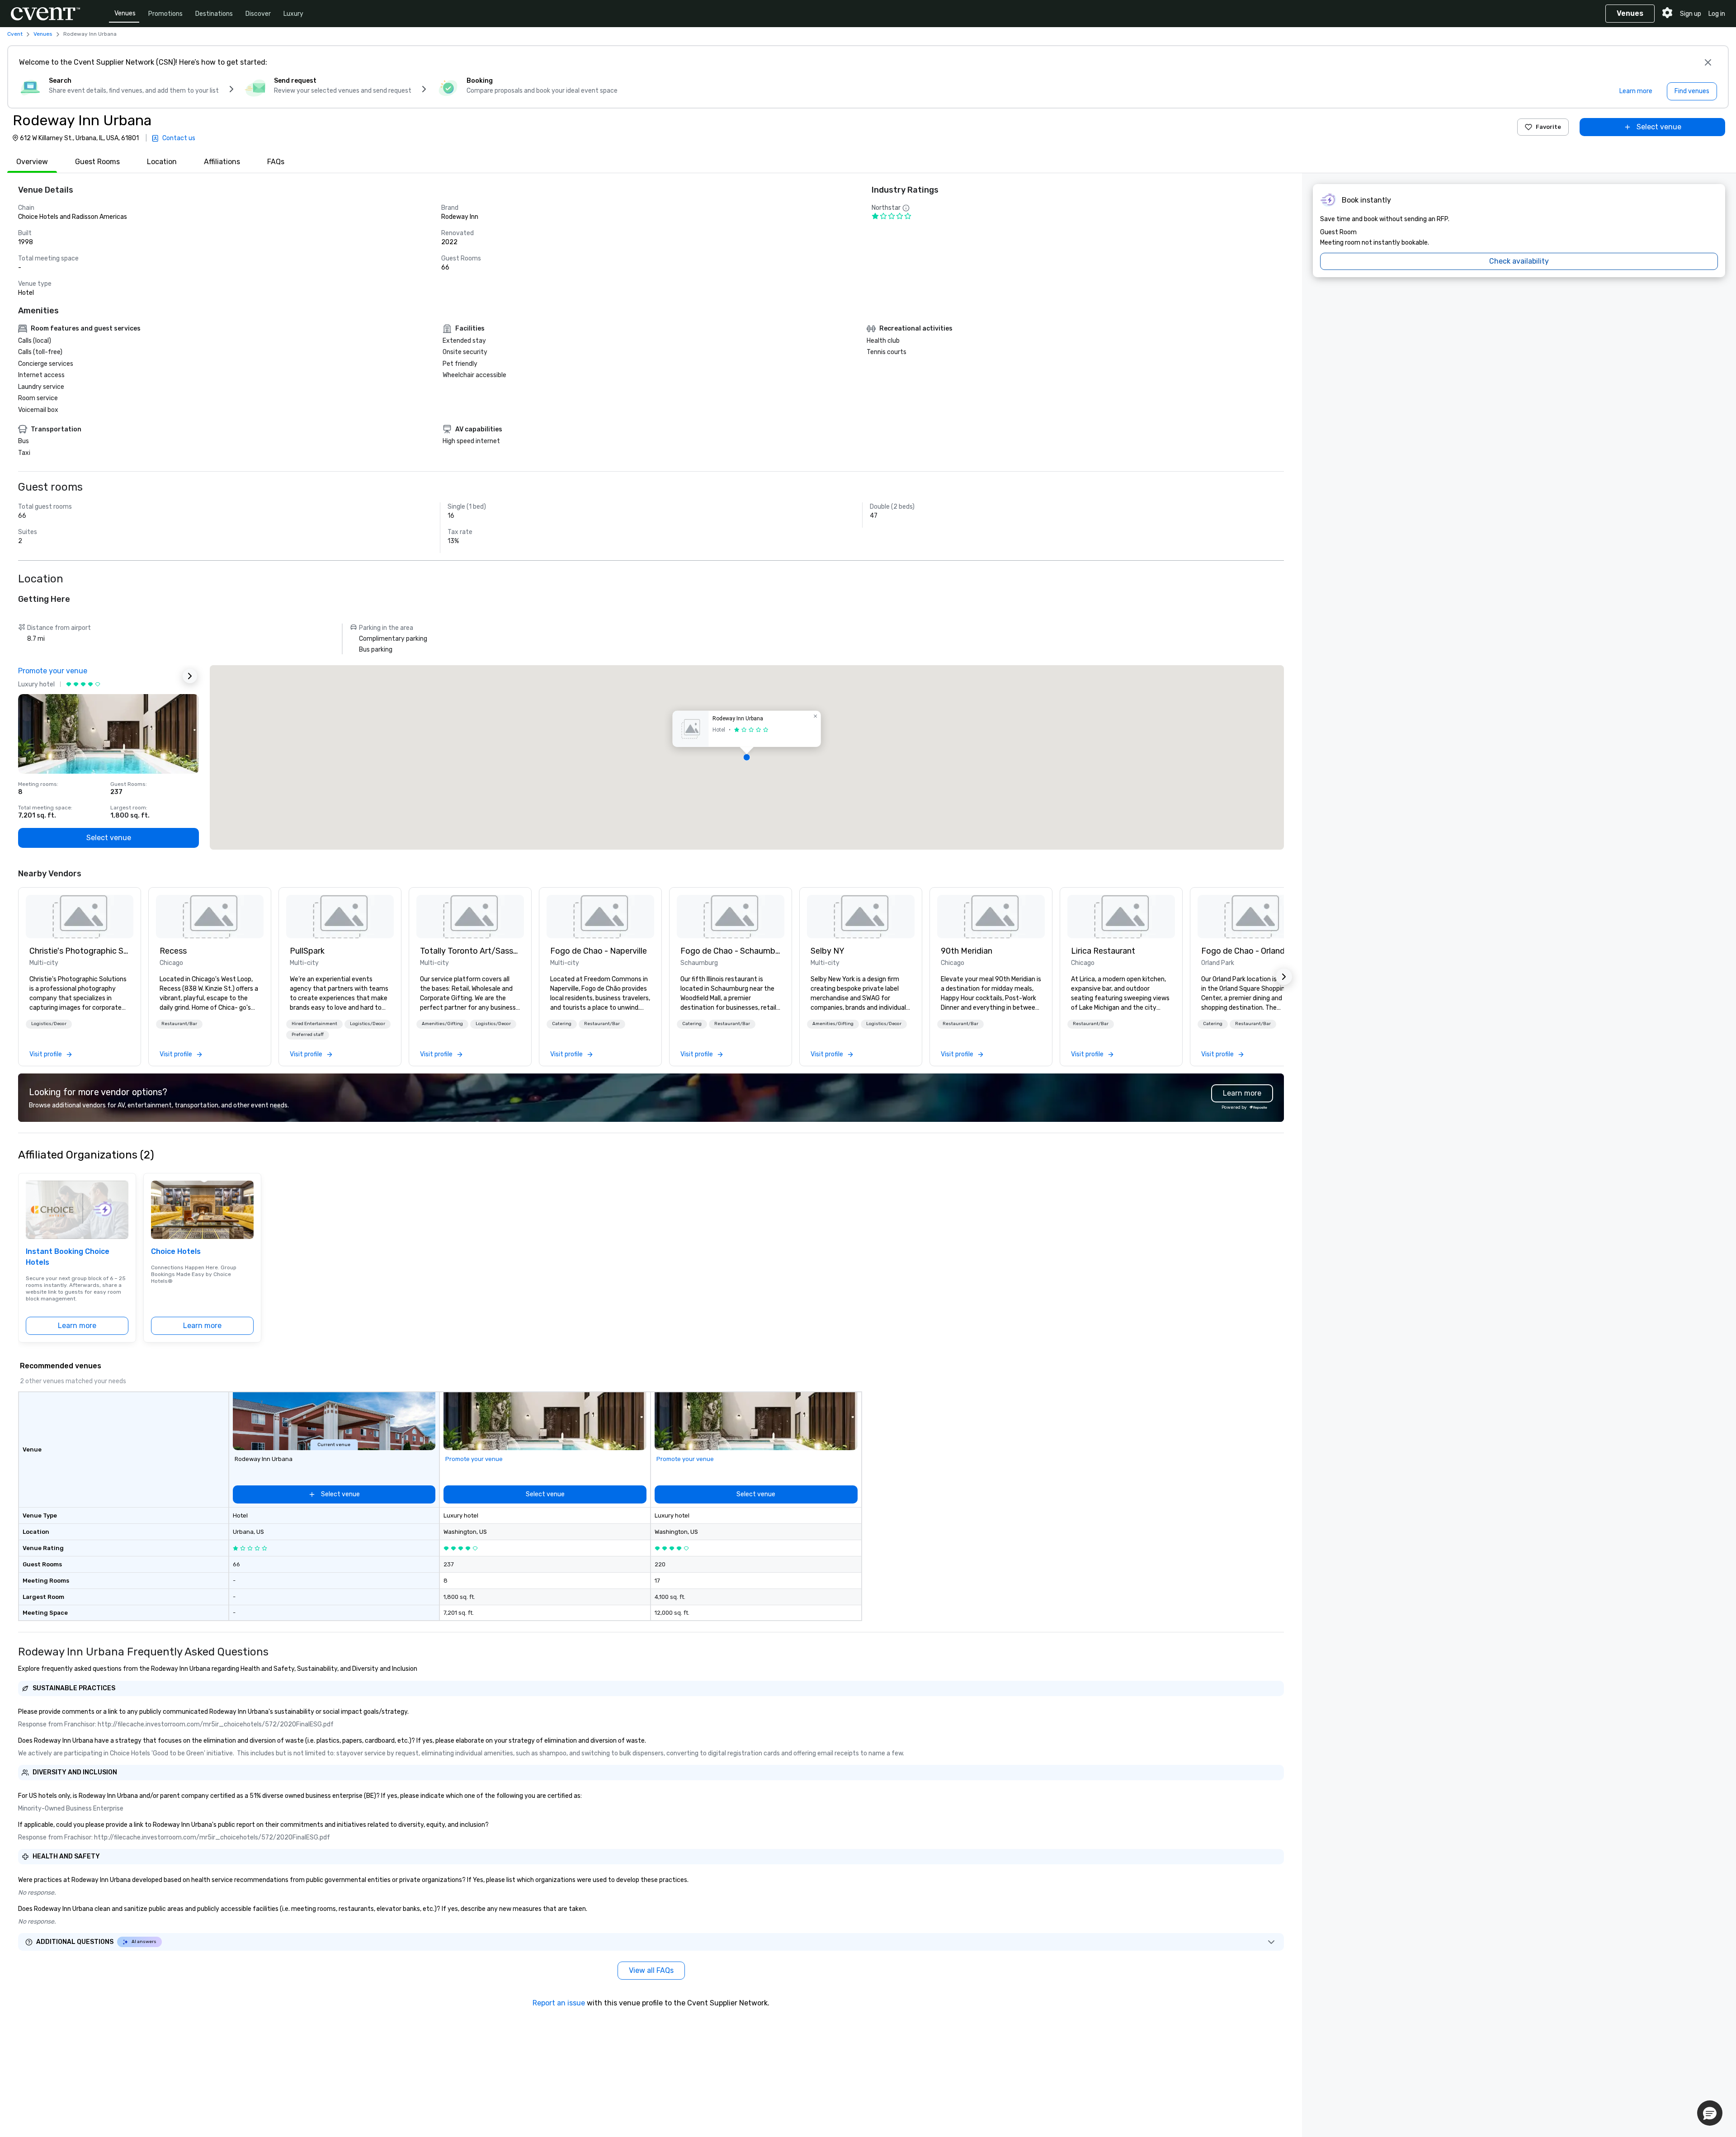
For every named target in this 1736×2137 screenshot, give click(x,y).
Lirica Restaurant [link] (1103, 951)
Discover (258, 14)
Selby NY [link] (828, 951)
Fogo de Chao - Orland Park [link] (1251, 951)
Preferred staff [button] (308, 1035)
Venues (125, 13)
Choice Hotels (176, 1251)
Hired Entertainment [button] (314, 1024)
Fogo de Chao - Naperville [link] (599, 951)
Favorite (1548, 127)
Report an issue (559, 2003)
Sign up (1691, 14)
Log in (1717, 14)
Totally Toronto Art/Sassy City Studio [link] (470, 951)
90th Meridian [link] (967, 951)
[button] (747, 757)
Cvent (15, 34)
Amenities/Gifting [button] (442, 1024)
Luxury (293, 14)
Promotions (165, 14)
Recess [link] (173, 951)
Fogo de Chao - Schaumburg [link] (731, 951)
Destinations (214, 14)
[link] (80, 917)
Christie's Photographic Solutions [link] (80, 951)
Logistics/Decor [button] (49, 1024)
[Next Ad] (190, 676)
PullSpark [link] (307, 951)
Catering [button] (562, 1024)
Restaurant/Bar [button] (179, 1024)
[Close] (1708, 62)
